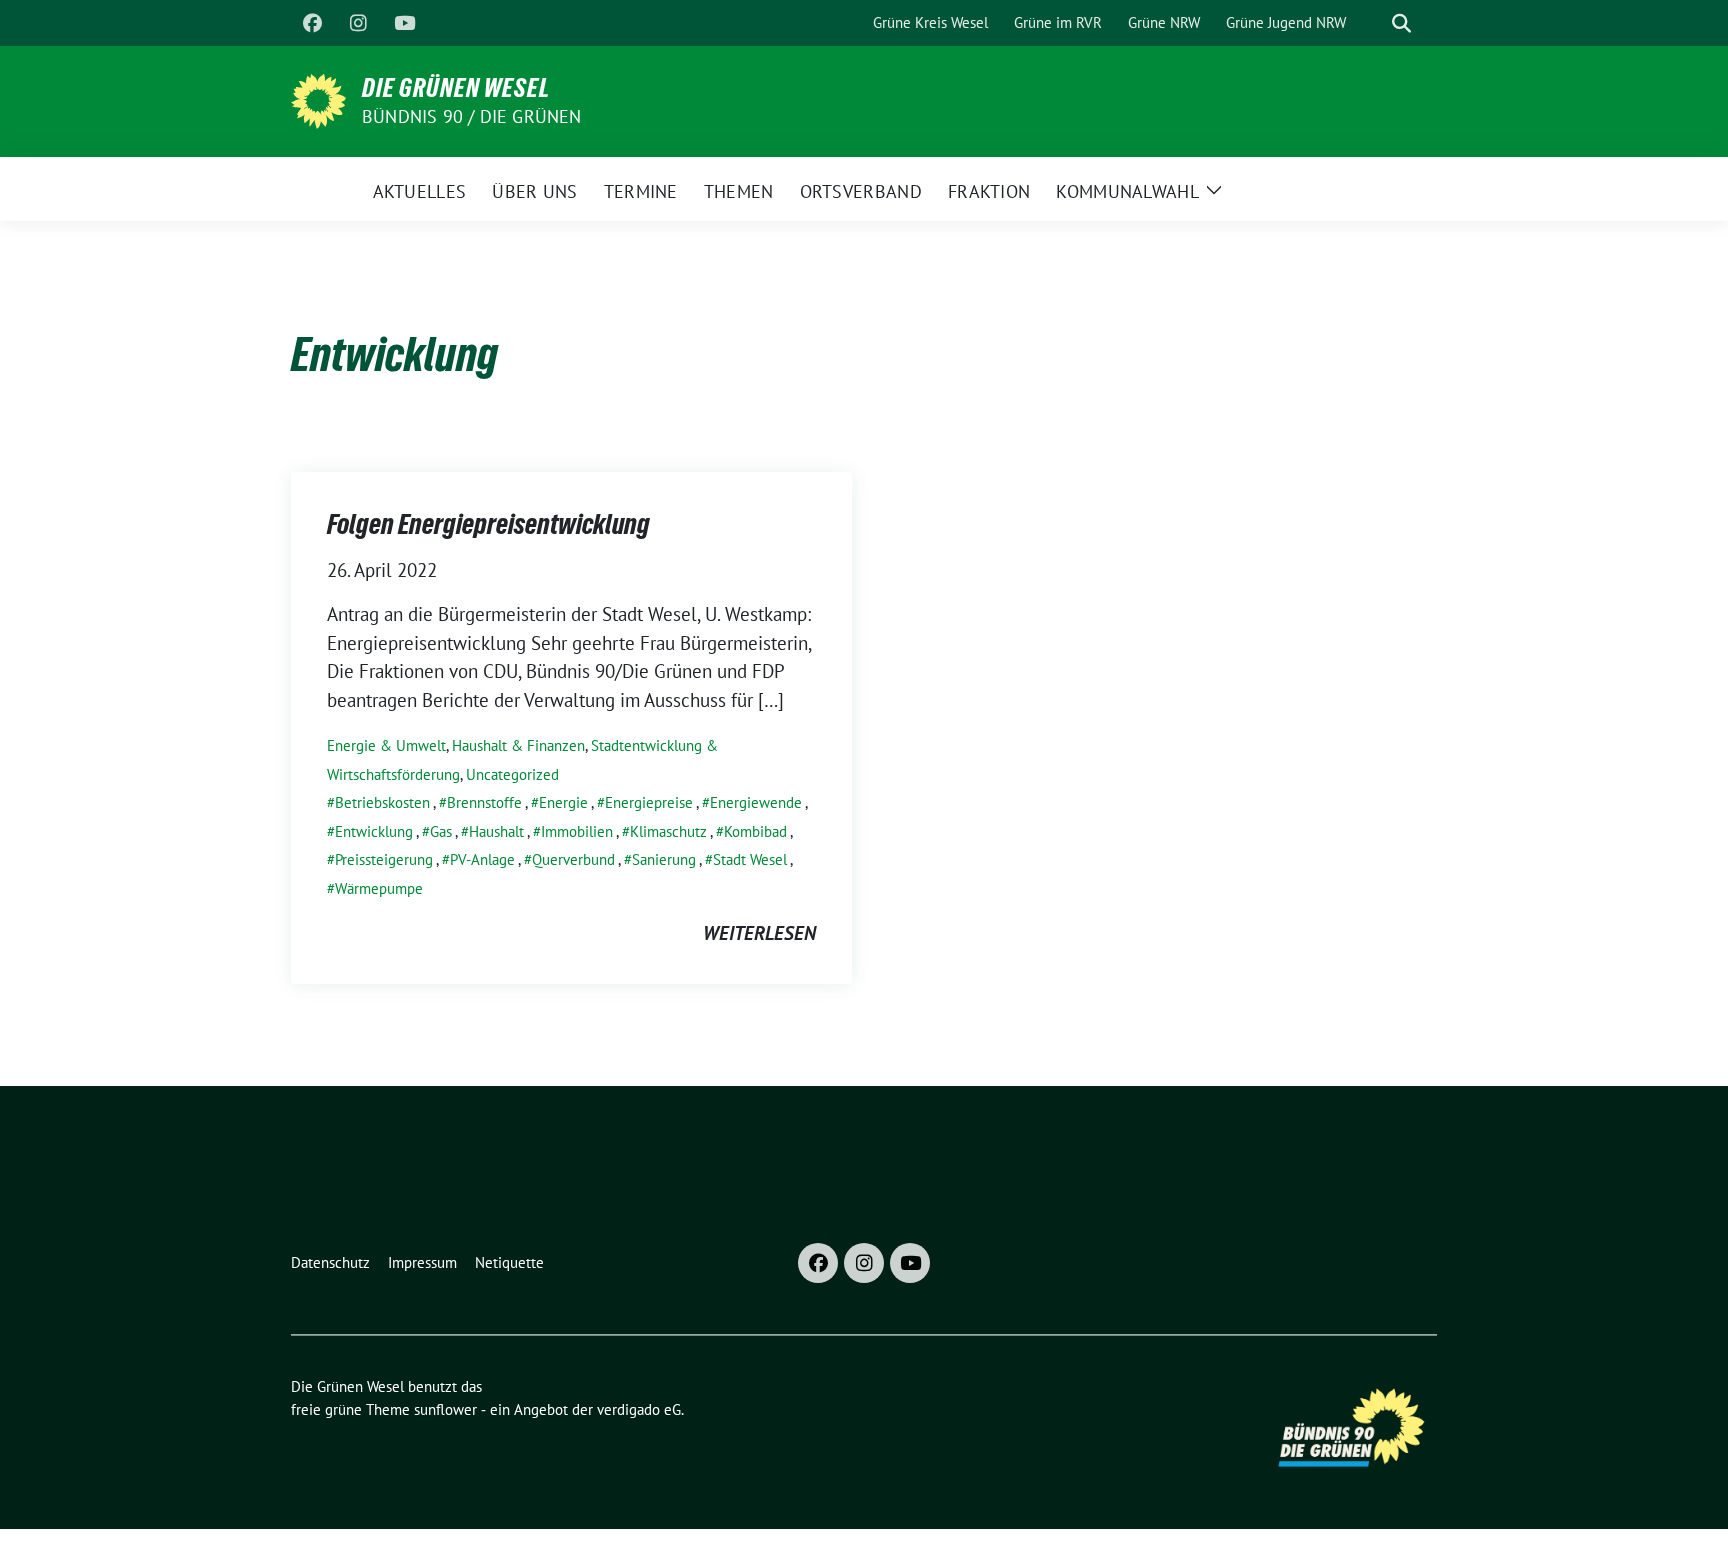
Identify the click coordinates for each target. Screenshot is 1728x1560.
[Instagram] (358, 23)
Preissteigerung (384, 859)
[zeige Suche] (1401, 23)
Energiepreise (649, 802)
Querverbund (573, 859)
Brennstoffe (484, 802)
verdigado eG (639, 1409)
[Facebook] (312, 23)
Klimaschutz (668, 831)
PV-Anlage (482, 859)
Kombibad (755, 831)
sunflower (445, 1409)
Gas (441, 831)
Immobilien (577, 831)
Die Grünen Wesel (456, 88)
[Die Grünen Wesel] (318, 99)
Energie (563, 802)
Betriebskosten (382, 802)
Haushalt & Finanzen (518, 745)
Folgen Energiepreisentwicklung (488, 524)
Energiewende (756, 802)
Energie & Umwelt (386, 745)
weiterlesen (759, 933)
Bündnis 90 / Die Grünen (472, 116)
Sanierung (664, 859)
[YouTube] (404, 23)
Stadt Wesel (750, 859)
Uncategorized (512, 774)
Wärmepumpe (379, 888)
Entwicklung (374, 831)
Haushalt (496, 831)
